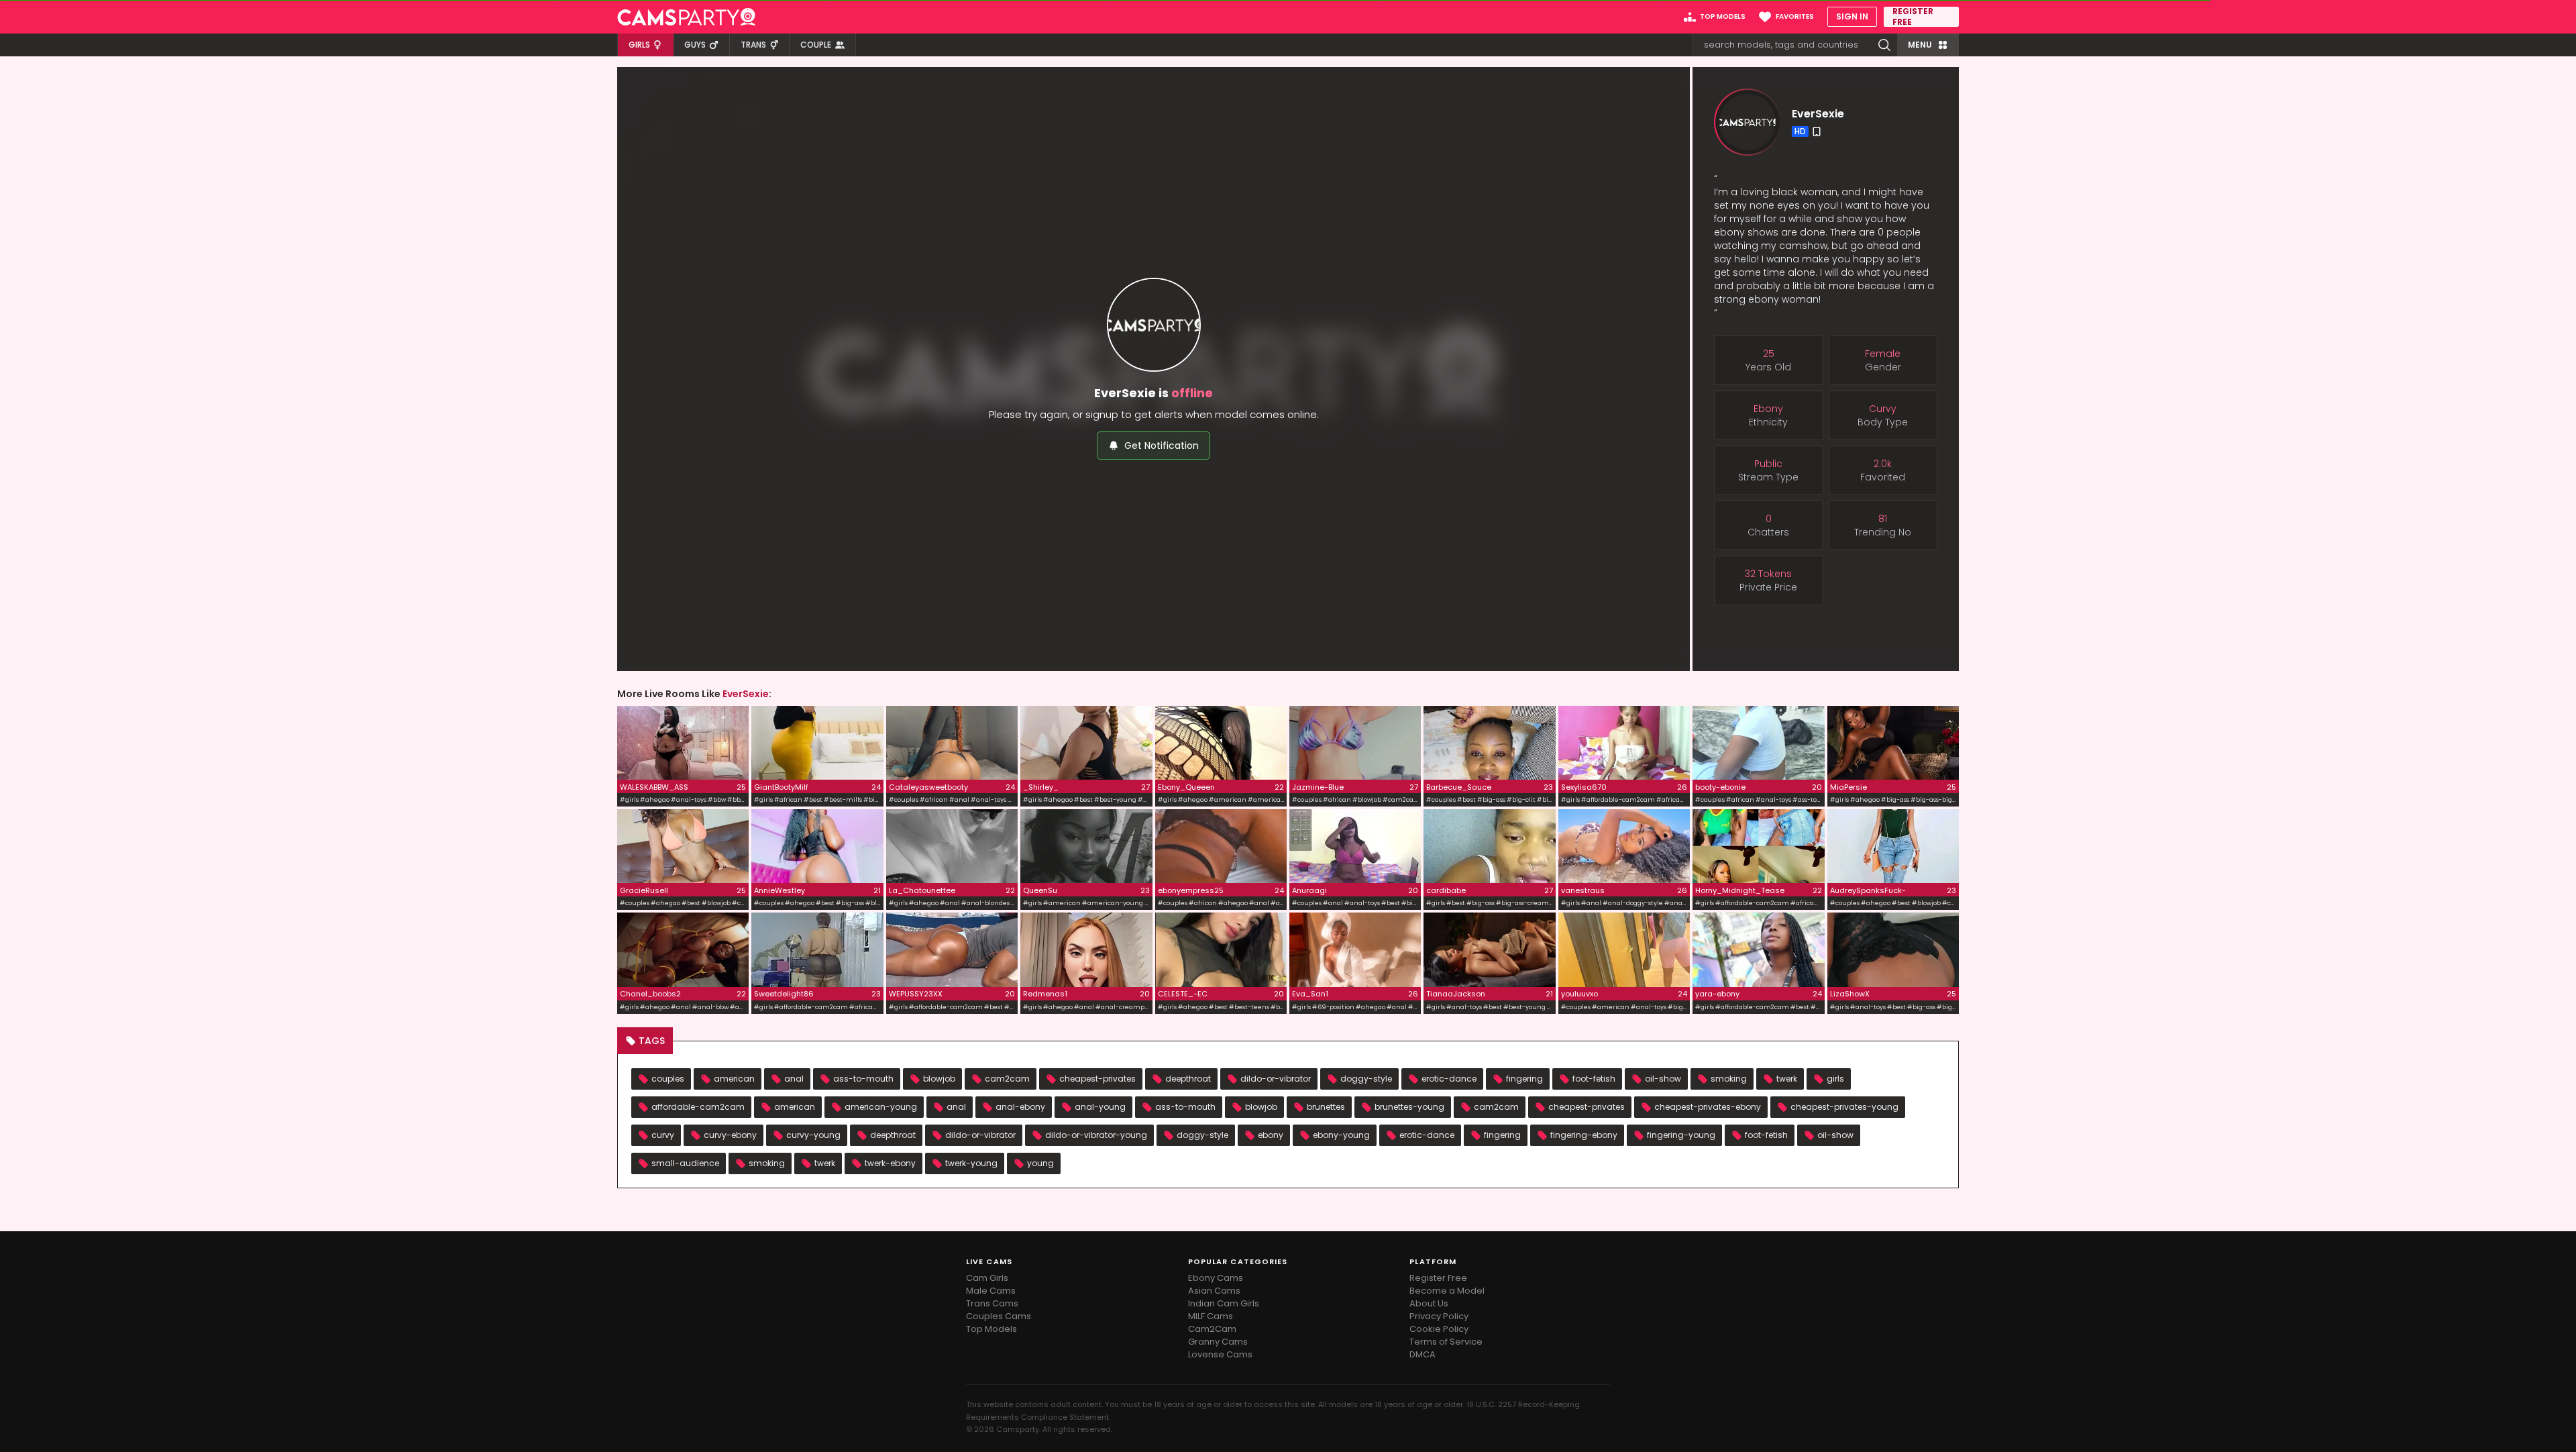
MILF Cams (1211, 1316)
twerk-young (971, 1163)
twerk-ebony (890, 1163)
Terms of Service (1446, 1342)
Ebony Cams (1216, 1278)
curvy (663, 1135)
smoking (1729, 1079)
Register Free (1438, 1278)
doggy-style (1366, 1079)
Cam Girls (987, 1278)
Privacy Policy (1439, 1316)
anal (794, 1079)
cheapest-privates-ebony (1708, 1107)
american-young (881, 1107)
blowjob (939, 1079)
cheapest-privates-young (1844, 1107)
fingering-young (1681, 1135)
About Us (1429, 1303)
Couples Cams (999, 1316)
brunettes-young (1409, 1107)
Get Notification (1162, 446)
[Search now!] (1884, 45)
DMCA (1423, 1354)
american (734, 1079)
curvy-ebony (730, 1135)
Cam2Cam (1212, 1329)
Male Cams (991, 1291)
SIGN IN (1852, 16)
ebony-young (1341, 1135)
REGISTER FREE (1913, 17)
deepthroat (1188, 1079)
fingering (1524, 1079)
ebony (1271, 1135)
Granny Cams (1218, 1342)
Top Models (991, 1329)
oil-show (1663, 1079)
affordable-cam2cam (698, 1107)
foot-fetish (1594, 1079)
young (1040, 1163)
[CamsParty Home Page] (686, 17)
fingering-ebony (1584, 1135)
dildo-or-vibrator (1276, 1079)
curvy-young (813, 1135)
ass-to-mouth (863, 1079)
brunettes (1326, 1107)
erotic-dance (1449, 1079)
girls (1835, 1079)
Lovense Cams (1220, 1354)
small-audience (685, 1163)
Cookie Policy (1439, 1329)
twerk (1787, 1079)
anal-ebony (1020, 1107)
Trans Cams (992, 1303)
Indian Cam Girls (1224, 1303)
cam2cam (1007, 1079)
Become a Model (1447, 1291)
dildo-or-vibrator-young (1096, 1135)
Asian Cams (1214, 1291)
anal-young (1100, 1107)
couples (668, 1079)
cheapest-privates (1097, 1079)
